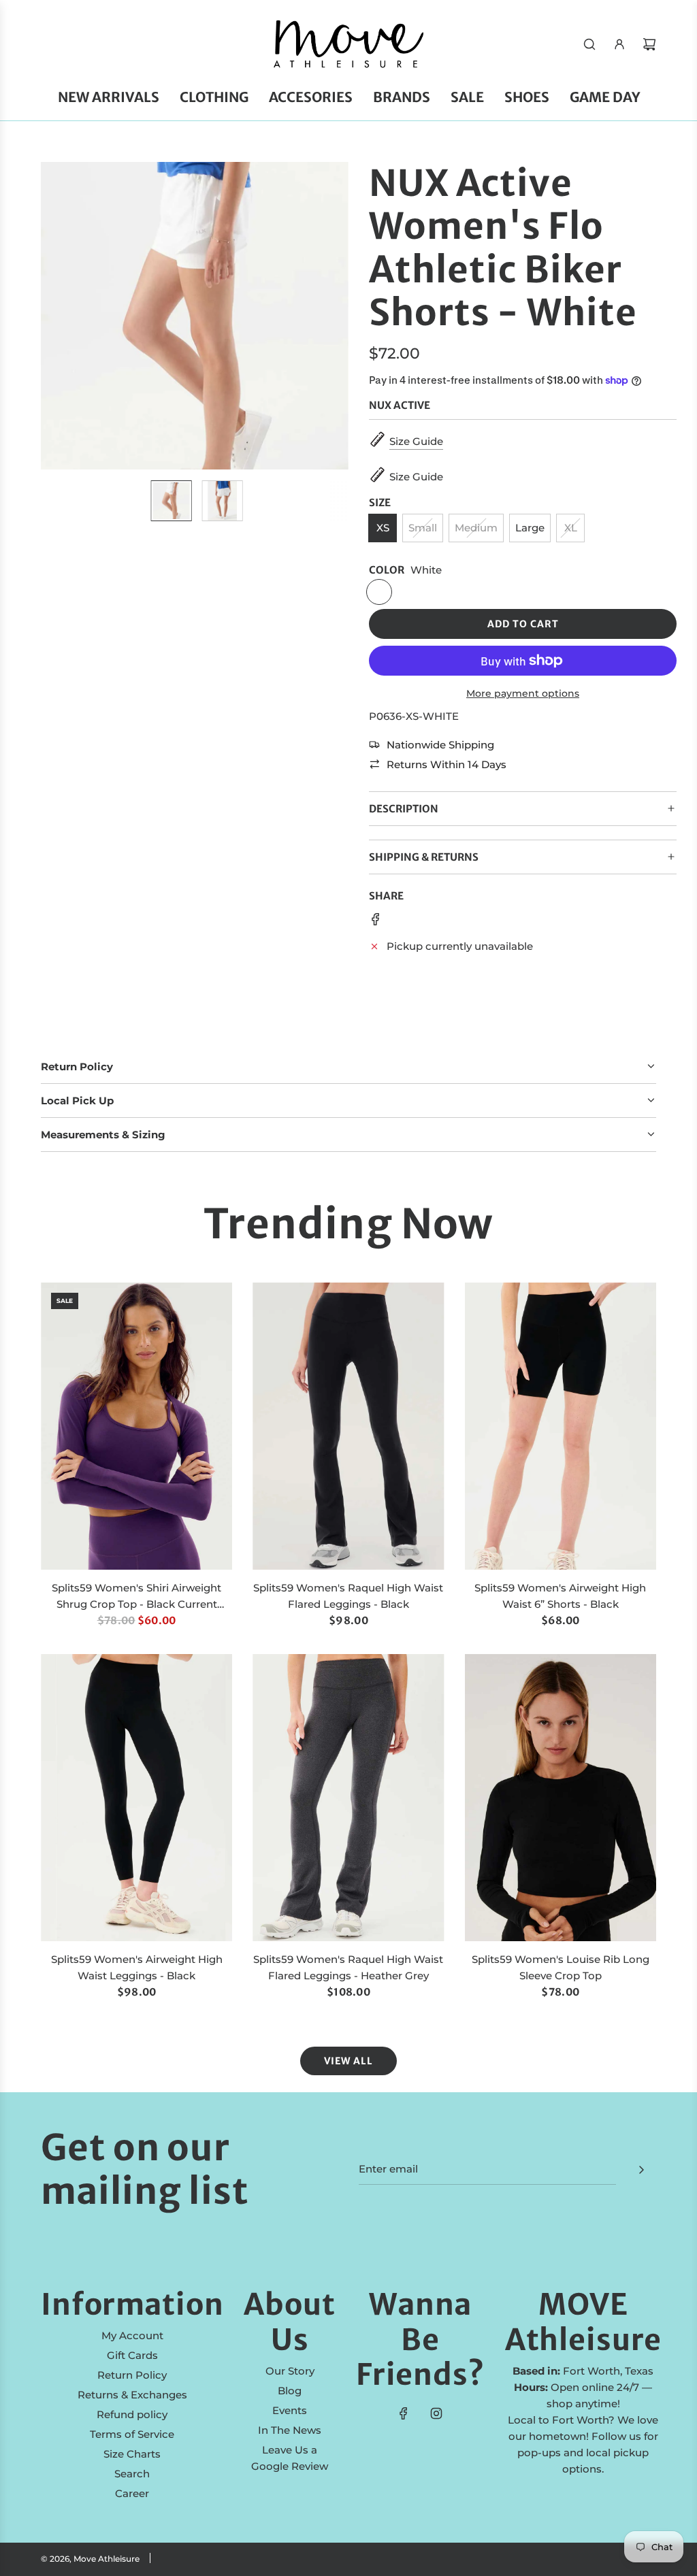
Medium (476, 528)
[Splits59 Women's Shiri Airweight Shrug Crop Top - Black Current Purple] (136, 1426)
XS (383, 528)
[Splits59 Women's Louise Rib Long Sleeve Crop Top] (561, 1798)
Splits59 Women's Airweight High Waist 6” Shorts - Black (560, 1596)
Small (423, 528)
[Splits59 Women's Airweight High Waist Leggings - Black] (136, 1798)
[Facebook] (404, 2413)
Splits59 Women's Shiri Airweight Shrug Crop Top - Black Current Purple (136, 1597)
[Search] (589, 44)
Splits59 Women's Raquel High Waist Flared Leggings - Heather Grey (348, 1967)
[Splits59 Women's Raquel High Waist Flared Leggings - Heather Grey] (348, 1798)
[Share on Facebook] (376, 922)
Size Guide (416, 441)
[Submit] (641, 2170)
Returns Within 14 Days (447, 764)
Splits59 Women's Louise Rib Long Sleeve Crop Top (561, 1967)
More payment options (523, 693)
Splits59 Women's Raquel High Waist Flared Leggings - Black (348, 1596)
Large (530, 528)
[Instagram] (436, 2413)
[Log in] (619, 44)
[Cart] (649, 44)
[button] (59, 316)
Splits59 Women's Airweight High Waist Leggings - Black (137, 1967)
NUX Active (400, 405)
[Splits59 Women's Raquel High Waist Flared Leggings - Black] (348, 1426)
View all (348, 2061)
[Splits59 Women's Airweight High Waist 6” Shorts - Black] (561, 1426)
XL (571, 528)
